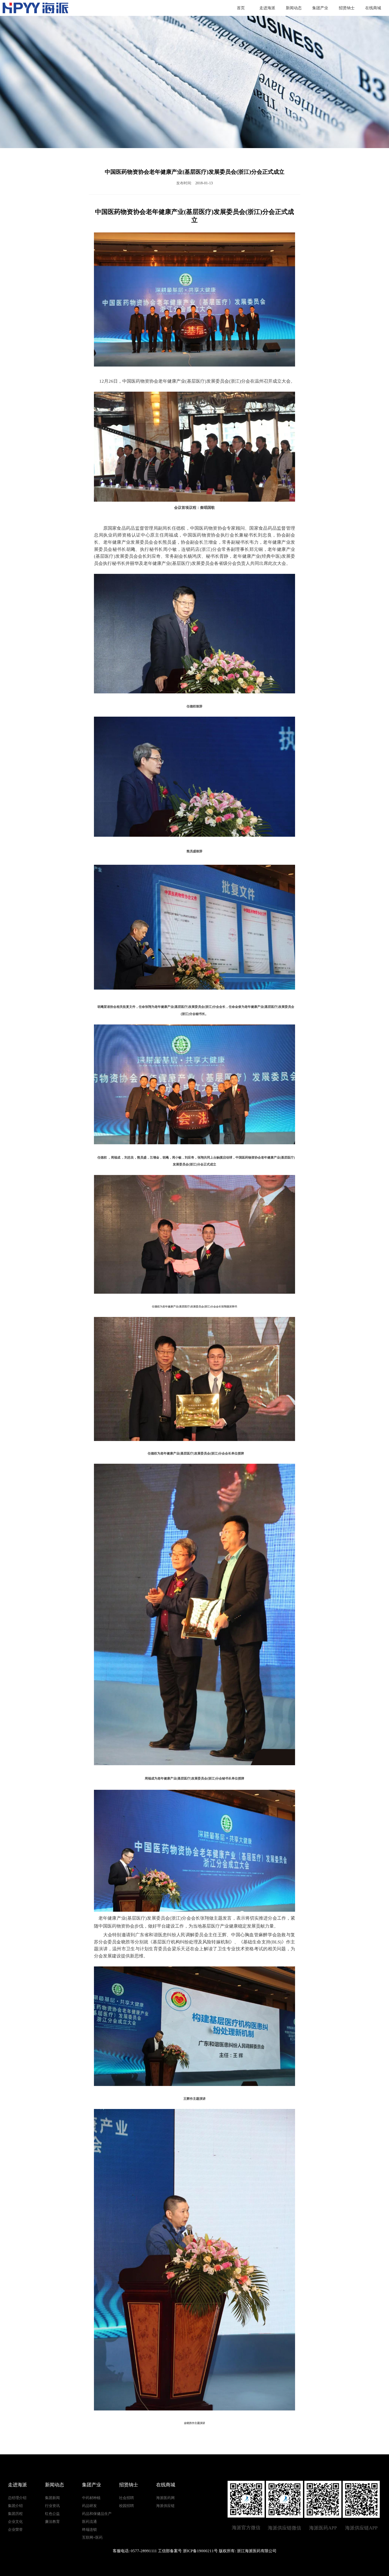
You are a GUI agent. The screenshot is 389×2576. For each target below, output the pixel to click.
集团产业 (320, 8)
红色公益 (52, 2514)
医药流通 (89, 2522)
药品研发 (89, 2506)
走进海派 (267, 8)
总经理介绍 (17, 2498)
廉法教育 (52, 2522)
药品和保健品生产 (97, 2514)
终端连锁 (89, 2530)
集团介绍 (15, 2506)
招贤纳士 (347, 8)
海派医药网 (165, 2498)
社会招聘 (126, 2498)
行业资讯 (52, 2506)
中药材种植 (91, 2498)
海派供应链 (165, 2506)
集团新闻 (52, 2498)
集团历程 (15, 2514)
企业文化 (15, 2522)
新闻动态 (294, 8)
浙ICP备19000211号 (200, 2551)
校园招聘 (126, 2506)
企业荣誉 (15, 2530)
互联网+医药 (92, 2538)
